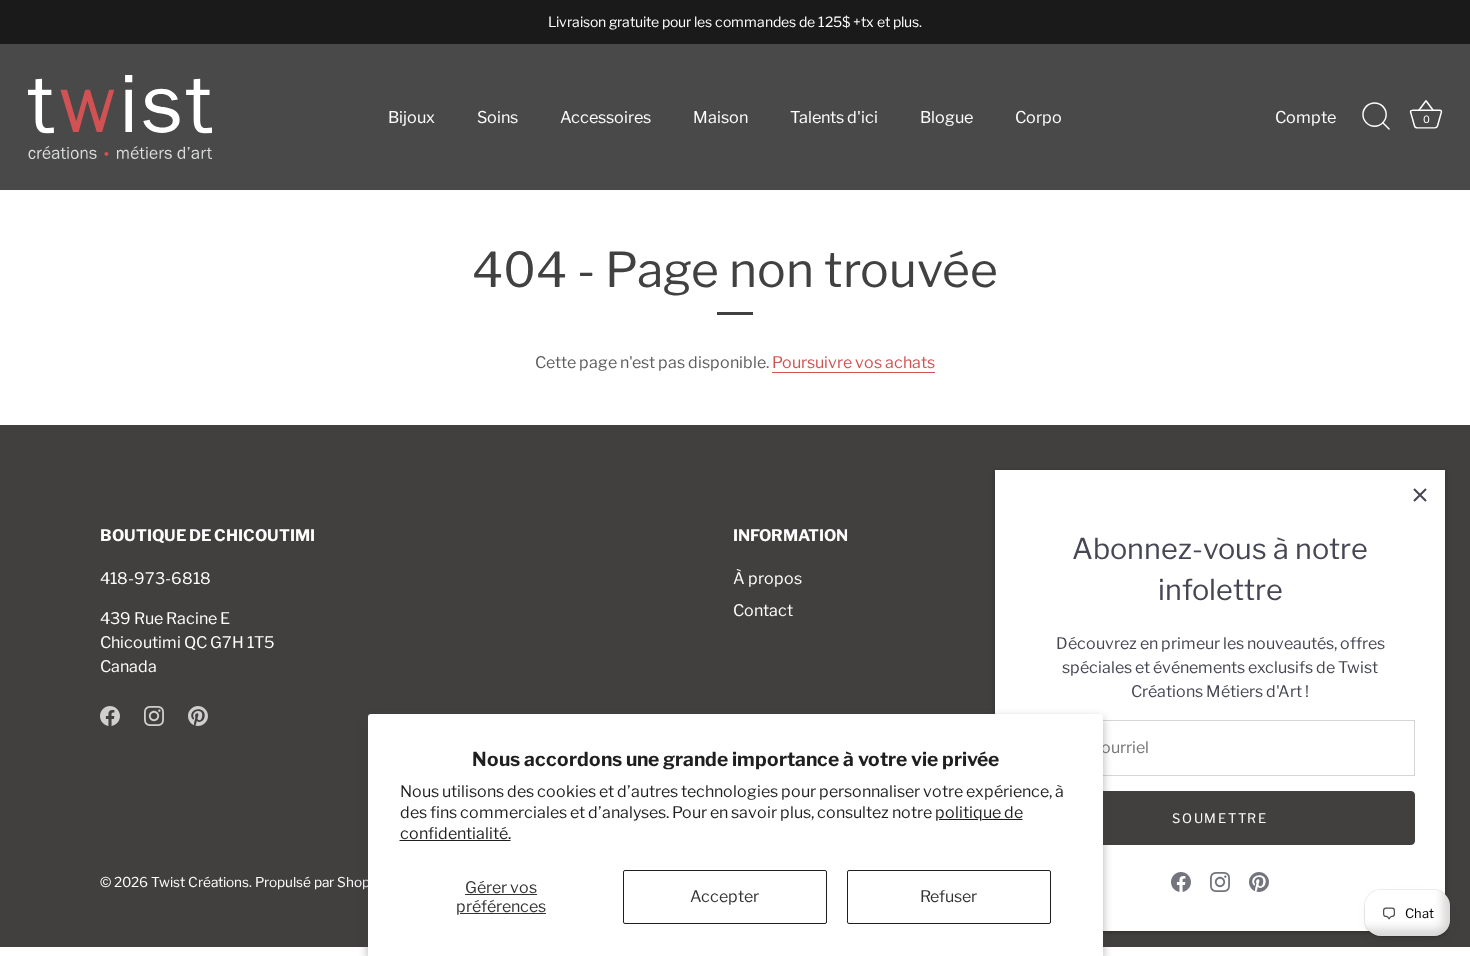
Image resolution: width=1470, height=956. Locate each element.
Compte (1305, 117)
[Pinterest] (1259, 880)
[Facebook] (1181, 880)
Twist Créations (200, 882)
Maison (720, 117)
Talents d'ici (834, 117)
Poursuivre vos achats (853, 362)
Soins (497, 117)
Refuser (948, 896)
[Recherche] (1376, 117)
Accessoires (605, 117)
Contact (763, 610)
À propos (767, 578)
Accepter (724, 896)
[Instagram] (1220, 880)
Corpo (1038, 117)
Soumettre (1219, 818)
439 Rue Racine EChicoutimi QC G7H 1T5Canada (187, 642)
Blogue (946, 117)
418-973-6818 (155, 578)
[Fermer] (1420, 495)
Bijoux (411, 117)
